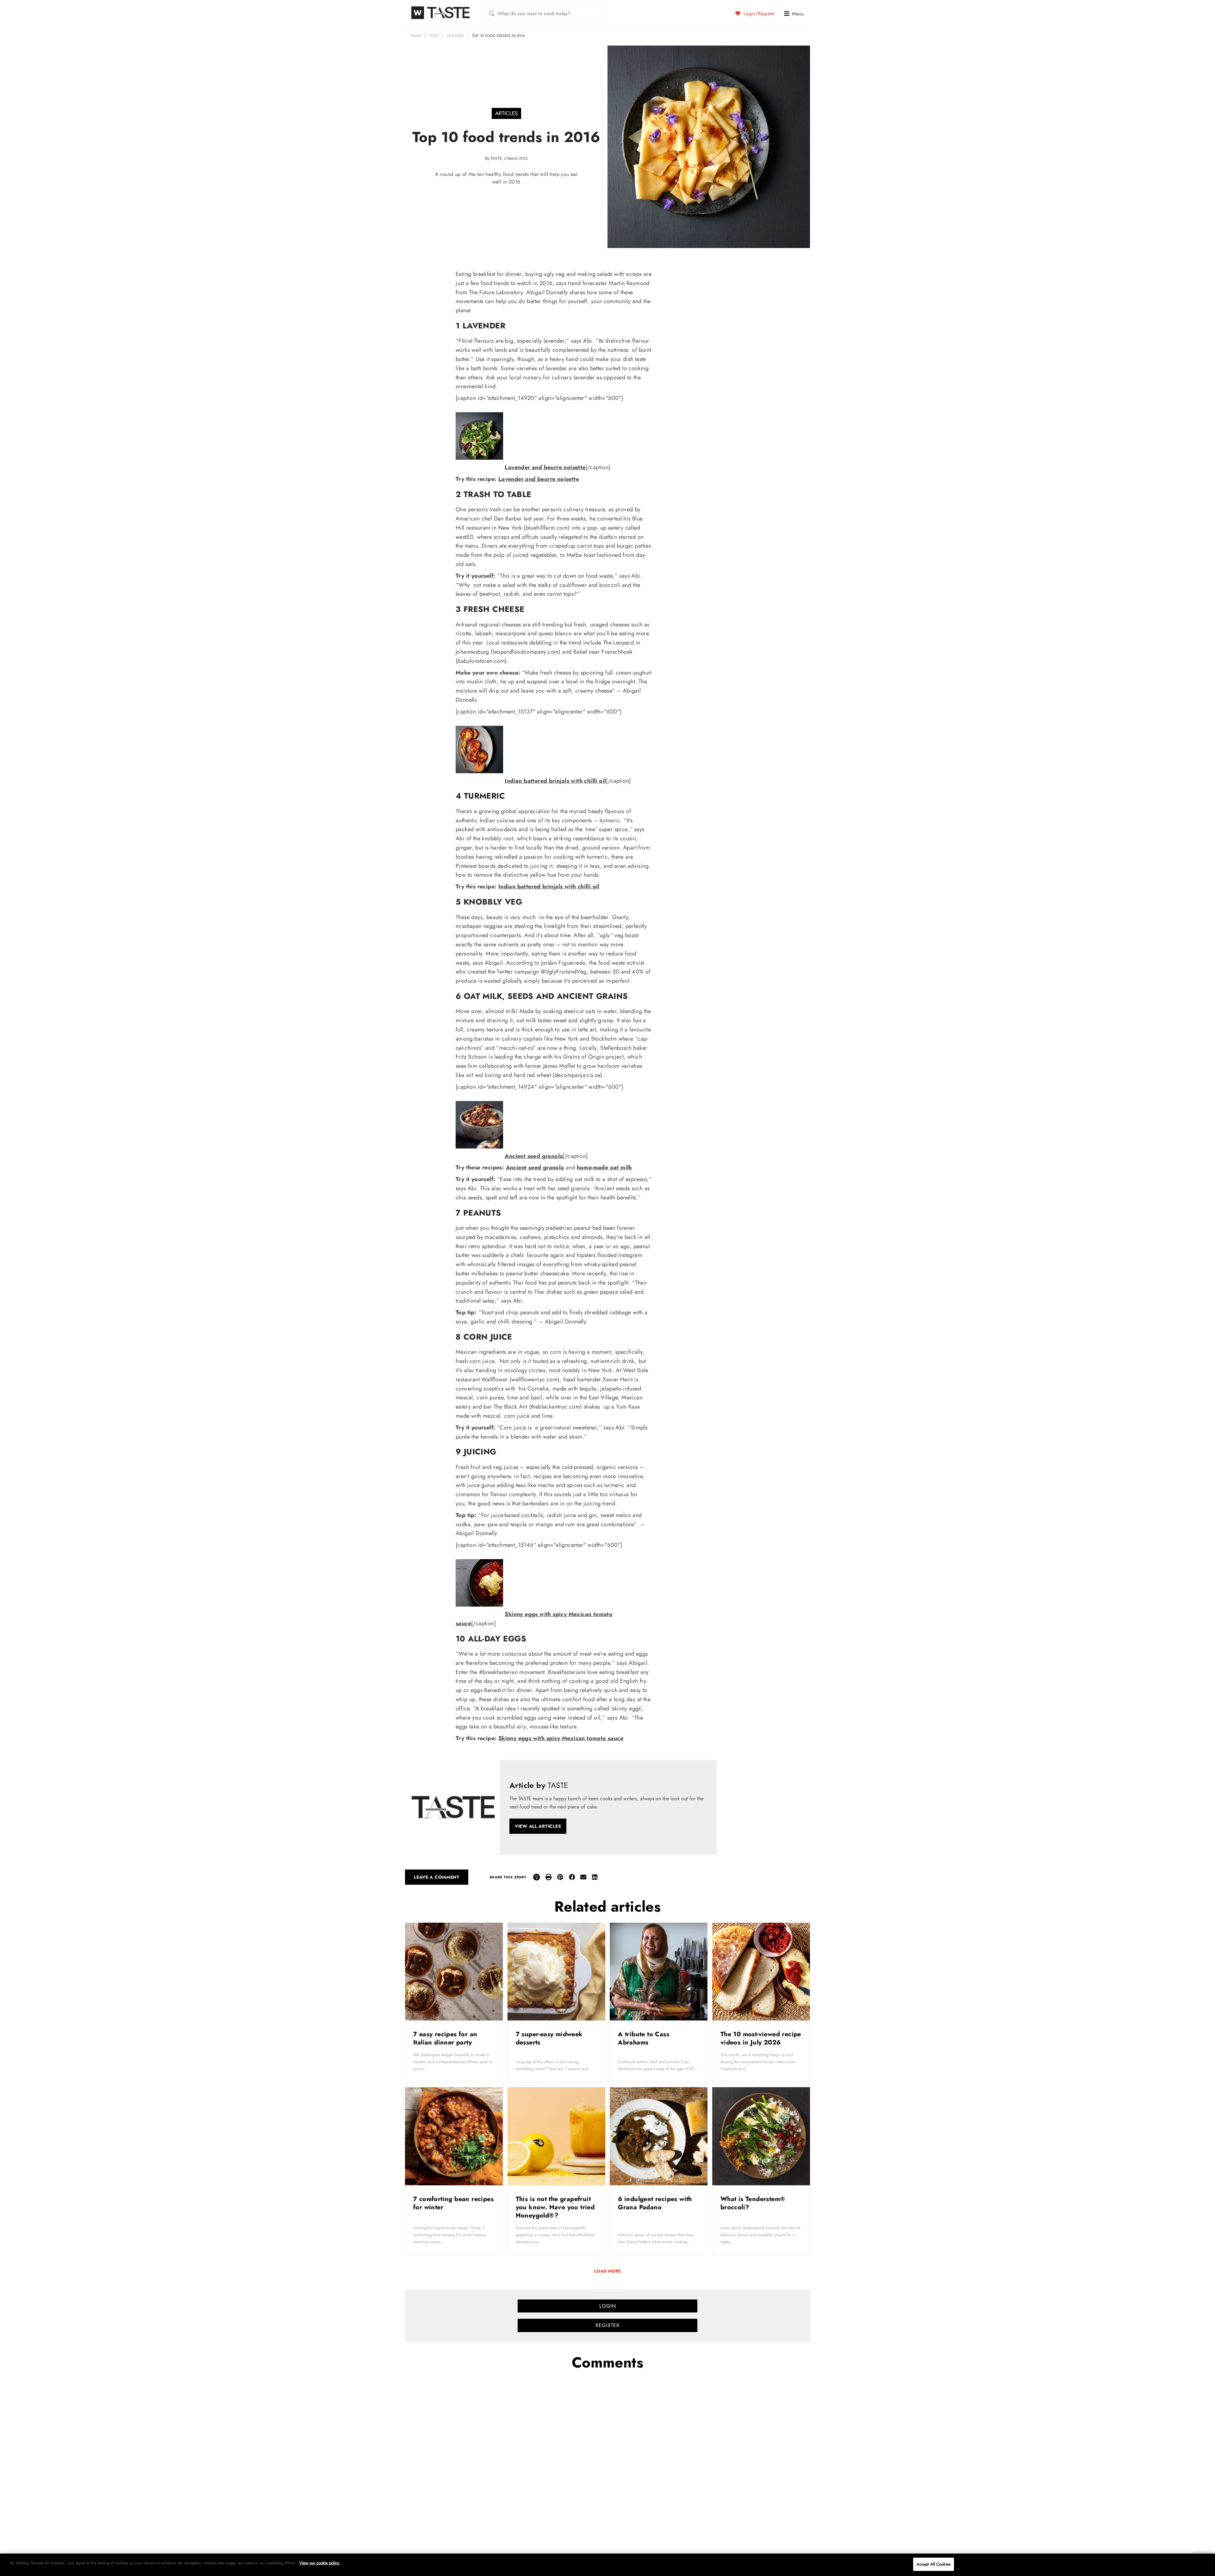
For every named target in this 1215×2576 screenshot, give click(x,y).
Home (416, 36)
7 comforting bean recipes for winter (453, 2203)
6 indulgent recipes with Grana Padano (655, 2203)
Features (455, 36)
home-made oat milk (604, 1167)
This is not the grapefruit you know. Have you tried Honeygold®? (555, 2207)
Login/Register (758, 13)
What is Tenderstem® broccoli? (753, 2203)
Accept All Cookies (934, 2564)
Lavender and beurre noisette (545, 467)
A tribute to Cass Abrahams (644, 2038)
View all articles (538, 1826)
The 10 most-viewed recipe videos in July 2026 (761, 2038)
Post (434, 36)
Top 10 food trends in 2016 (498, 36)
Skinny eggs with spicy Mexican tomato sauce (561, 1738)
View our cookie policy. (320, 2563)
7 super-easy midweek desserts (549, 2038)
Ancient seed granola (534, 1156)
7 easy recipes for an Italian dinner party (445, 2038)
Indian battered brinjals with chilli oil (555, 781)
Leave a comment (437, 1877)
